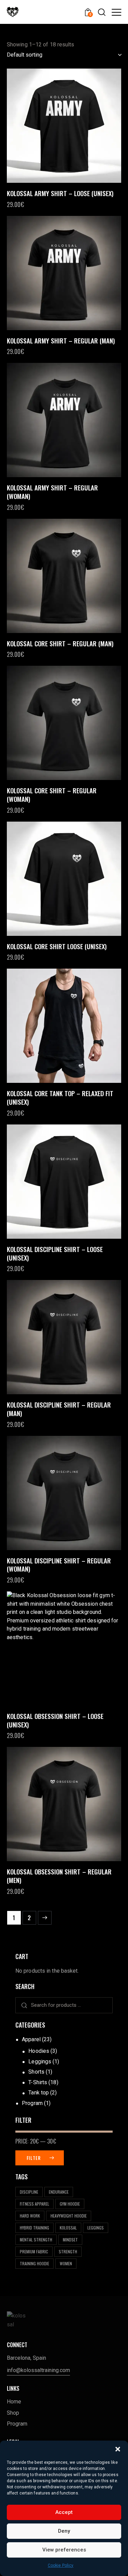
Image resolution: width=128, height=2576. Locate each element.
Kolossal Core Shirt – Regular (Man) (60, 643)
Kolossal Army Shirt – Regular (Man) (61, 341)
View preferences (64, 2550)
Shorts (36, 2072)
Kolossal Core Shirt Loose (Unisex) (57, 946)
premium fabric (34, 2251)
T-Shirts (38, 2082)
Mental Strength (36, 2240)
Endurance (59, 2192)
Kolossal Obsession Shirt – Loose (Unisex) (55, 1720)
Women (66, 2263)
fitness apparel (34, 2204)
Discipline (29, 2192)
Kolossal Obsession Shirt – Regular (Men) (59, 1876)
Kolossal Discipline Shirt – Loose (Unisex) (55, 1253)
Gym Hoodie (70, 2204)
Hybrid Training (34, 2228)
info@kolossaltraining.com (38, 2370)
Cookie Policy (61, 2565)
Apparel (31, 2039)
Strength (68, 2251)
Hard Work (30, 2216)
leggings (96, 2228)
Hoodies (39, 2051)
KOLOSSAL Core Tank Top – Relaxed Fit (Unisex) (60, 1097)
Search (22, 2005)
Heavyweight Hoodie (69, 2216)
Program (32, 2103)
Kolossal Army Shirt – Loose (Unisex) (60, 193)
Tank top (39, 2093)
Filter (34, 2158)
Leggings (40, 2062)
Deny (64, 2531)
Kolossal (68, 2228)
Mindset (70, 2240)
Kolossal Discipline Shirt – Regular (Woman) (59, 1565)
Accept (64, 2512)
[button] (118, 2449)
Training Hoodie (34, 2263)
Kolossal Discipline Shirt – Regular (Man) (59, 1409)
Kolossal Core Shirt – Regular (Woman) (52, 794)
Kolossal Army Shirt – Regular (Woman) (52, 492)
